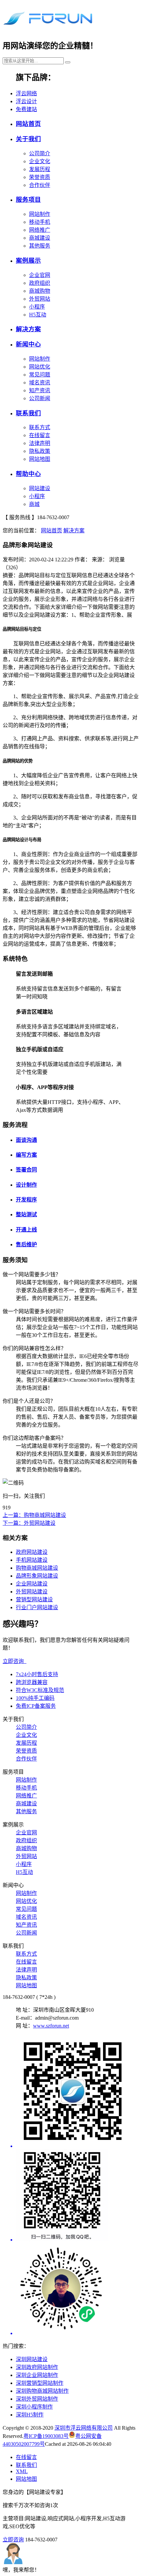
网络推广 (40, 230)
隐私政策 (40, 451)
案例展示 (28, 261)
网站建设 (40, 488)
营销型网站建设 (34, 1599)
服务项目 (28, 200)
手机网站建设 (32, 1560)
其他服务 (40, 246)
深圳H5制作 (30, 2415)
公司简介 (40, 153)
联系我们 (28, 413)
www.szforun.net (51, 2026)
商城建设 (40, 238)
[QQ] (78, 2196)
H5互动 (38, 315)
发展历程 (40, 169)
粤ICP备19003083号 (46, 2436)
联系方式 (40, 427)
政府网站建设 (32, 1552)
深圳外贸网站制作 (37, 2399)
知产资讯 (40, 390)
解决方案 (28, 329)
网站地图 (40, 459)
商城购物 (40, 291)
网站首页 (28, 124)
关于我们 (28, 139)
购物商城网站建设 (37, 1568)
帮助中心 (28, 474)
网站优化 (40, 367)
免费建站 (26, 109)
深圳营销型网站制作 (40, 2383)
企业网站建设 (32, 1584)
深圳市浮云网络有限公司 (84, 2428)
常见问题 (40, 375)
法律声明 (40, 443)
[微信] (78, 2092)
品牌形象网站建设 (37, 1576)
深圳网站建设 (32, 2359)
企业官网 (40, 275)
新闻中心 (28, 344)
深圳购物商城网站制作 (42, 2391)
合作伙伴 (40, 185)
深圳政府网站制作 (37, 2367)
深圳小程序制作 (34, 2407)
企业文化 (40, 161)
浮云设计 (26, 101)
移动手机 (40, 222)
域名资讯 (40, 383)
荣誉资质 (40, 177)
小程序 (37, 307)
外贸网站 (40, 299)
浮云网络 (26, 93)
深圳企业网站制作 (37, 2375)
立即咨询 (15, 1661)
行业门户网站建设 (37, 1607)
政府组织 (40, 283)
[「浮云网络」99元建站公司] (48, 26)
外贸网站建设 (32, 1592)
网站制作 (40, 214)
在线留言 (40, 435)
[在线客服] (78, 2290)
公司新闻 (40, 398)
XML (22, 2471)
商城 (34, 504)
